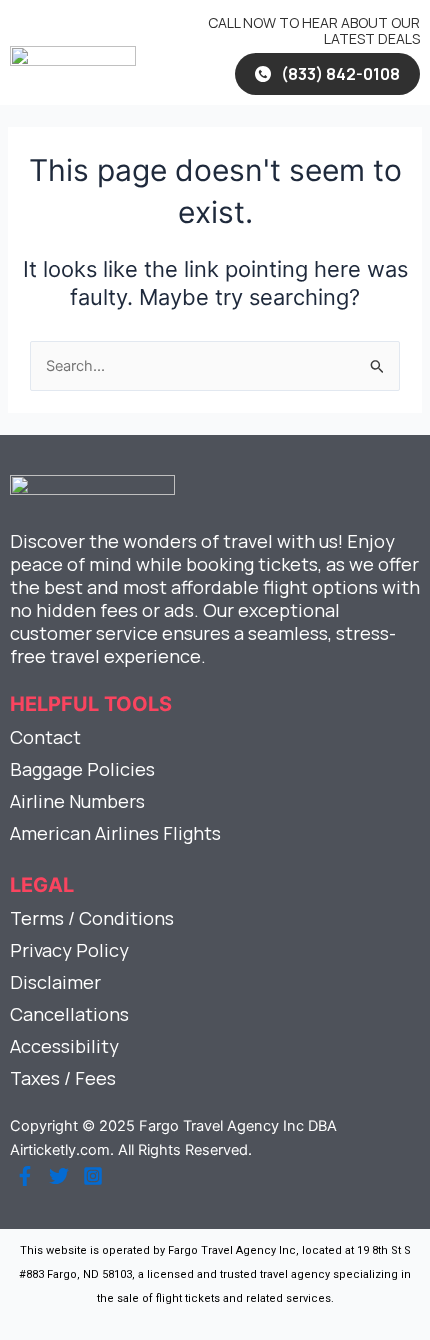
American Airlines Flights (115, 833)
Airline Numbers (77, 801)
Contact (45, 737)
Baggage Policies (82, 769)
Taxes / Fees (63, 1078)
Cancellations (69, 1014)
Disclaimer (55, 982)
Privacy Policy (69, 950)
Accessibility (64, 1046)
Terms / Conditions (92, 918)
